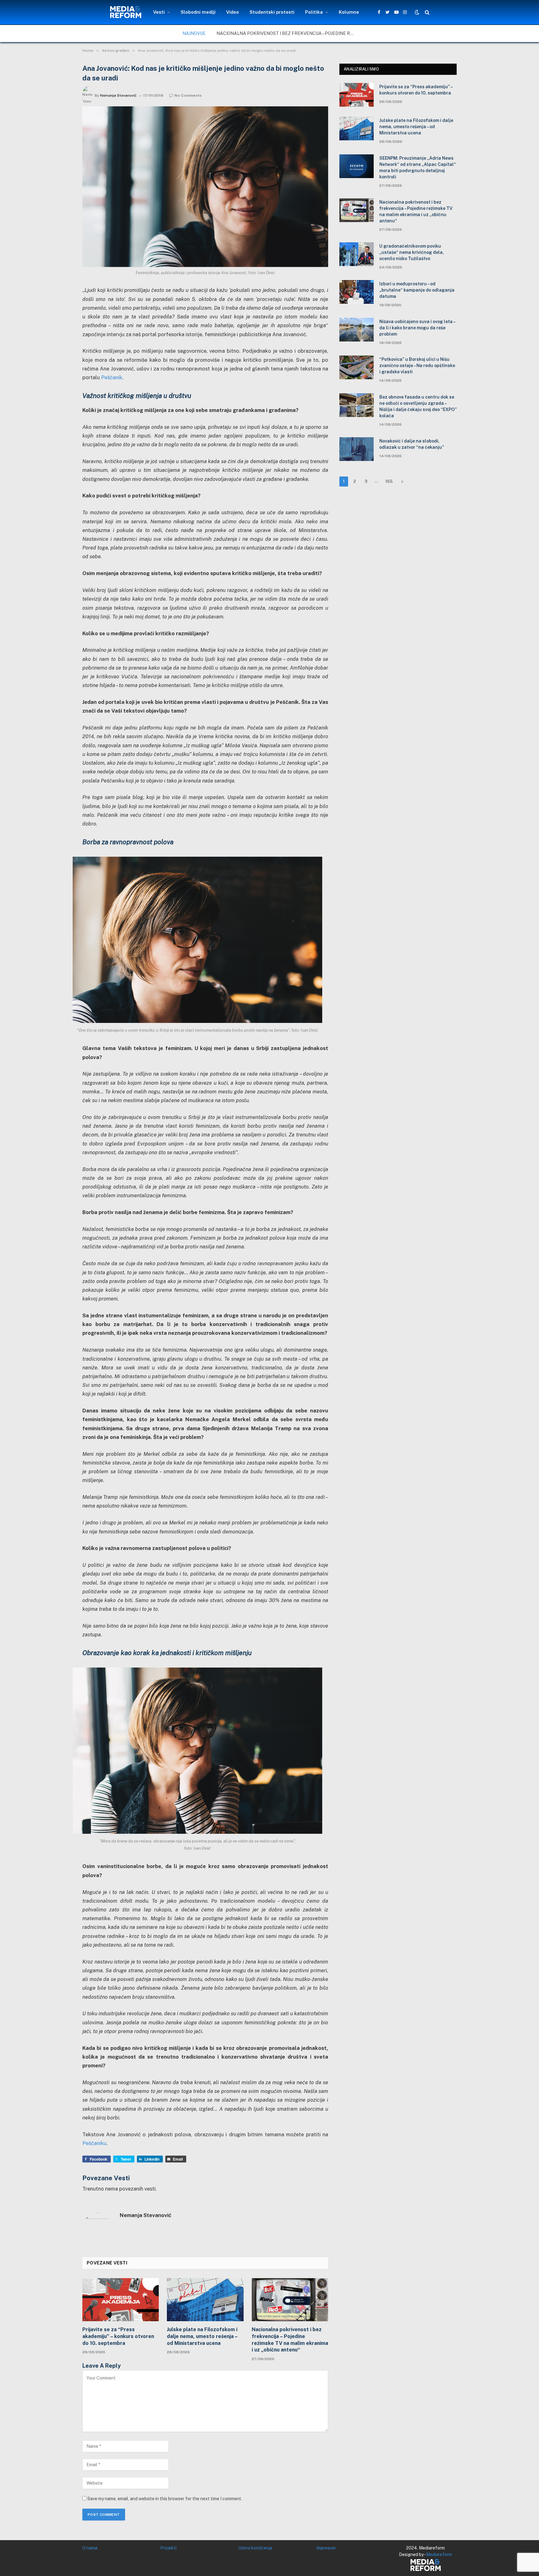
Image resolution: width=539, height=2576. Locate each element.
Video (233, 12)
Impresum (326, 2548)
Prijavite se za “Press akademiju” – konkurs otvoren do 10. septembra (118, 2336)
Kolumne (349, 12)
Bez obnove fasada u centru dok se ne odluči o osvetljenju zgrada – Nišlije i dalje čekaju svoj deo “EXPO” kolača (418, 406)
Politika (314, 12)
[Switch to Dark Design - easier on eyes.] (417, 12)
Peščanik (112, 377)
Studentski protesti (272, 12)
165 (389, 481)
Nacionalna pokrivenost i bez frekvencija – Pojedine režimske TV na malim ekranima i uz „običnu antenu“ (287, 33)
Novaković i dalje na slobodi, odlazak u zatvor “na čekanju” (412, 444)
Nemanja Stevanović (118, 95)
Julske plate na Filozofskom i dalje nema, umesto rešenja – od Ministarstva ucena (202, 2336)
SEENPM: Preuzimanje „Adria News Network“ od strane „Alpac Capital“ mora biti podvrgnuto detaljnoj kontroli (418, 167)
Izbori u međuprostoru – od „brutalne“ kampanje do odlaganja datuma (417, 290)
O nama (90, 2548)
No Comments (188, 95)
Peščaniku (94, 2143)
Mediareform (439, 2554)
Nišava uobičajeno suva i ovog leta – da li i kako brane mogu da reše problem (417, 328)
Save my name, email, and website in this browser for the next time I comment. (165, 2499)
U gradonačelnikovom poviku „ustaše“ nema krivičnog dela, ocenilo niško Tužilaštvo (412, 252)
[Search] (427, 12)
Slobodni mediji (198, 12)
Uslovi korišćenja (255, 2548)
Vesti (159, 12)
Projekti (168, 2548)
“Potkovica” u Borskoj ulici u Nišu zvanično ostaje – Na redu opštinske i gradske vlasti (417, 366)
